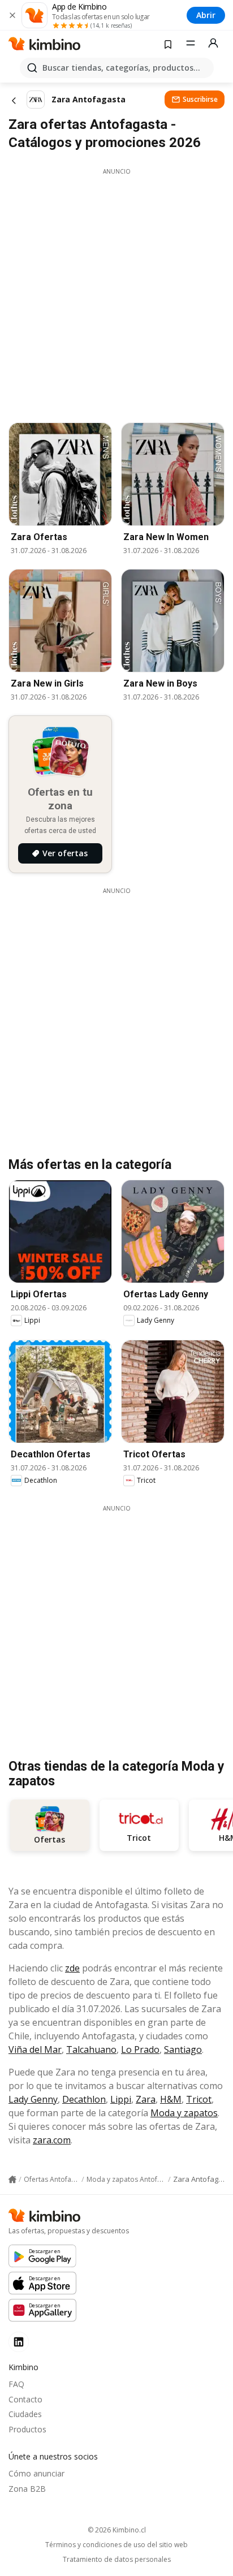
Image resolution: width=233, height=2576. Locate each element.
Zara (146, 2099)
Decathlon (84, 2099)
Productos (27, 2429)
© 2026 (117, 2530)
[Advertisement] (116, 292)
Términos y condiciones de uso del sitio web (116, 2545)
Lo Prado (140, 2049)
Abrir (206, 15)
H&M (171, 2099)
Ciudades (25, 2414)
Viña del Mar (35, 2049)
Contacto (25, 2399)
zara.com (52, 2140)
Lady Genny (33, 2099)
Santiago (183, 2049)
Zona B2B (27, 2489)
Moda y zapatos (184, 2113)
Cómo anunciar (36, 2473)
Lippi (121, 2099)
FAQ (16, 2384)
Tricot (199, 2099)
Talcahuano (91, 2049)
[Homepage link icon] (12, 2180)
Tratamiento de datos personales (117, 2560)
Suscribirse (200, 99)
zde (72, 1968)
